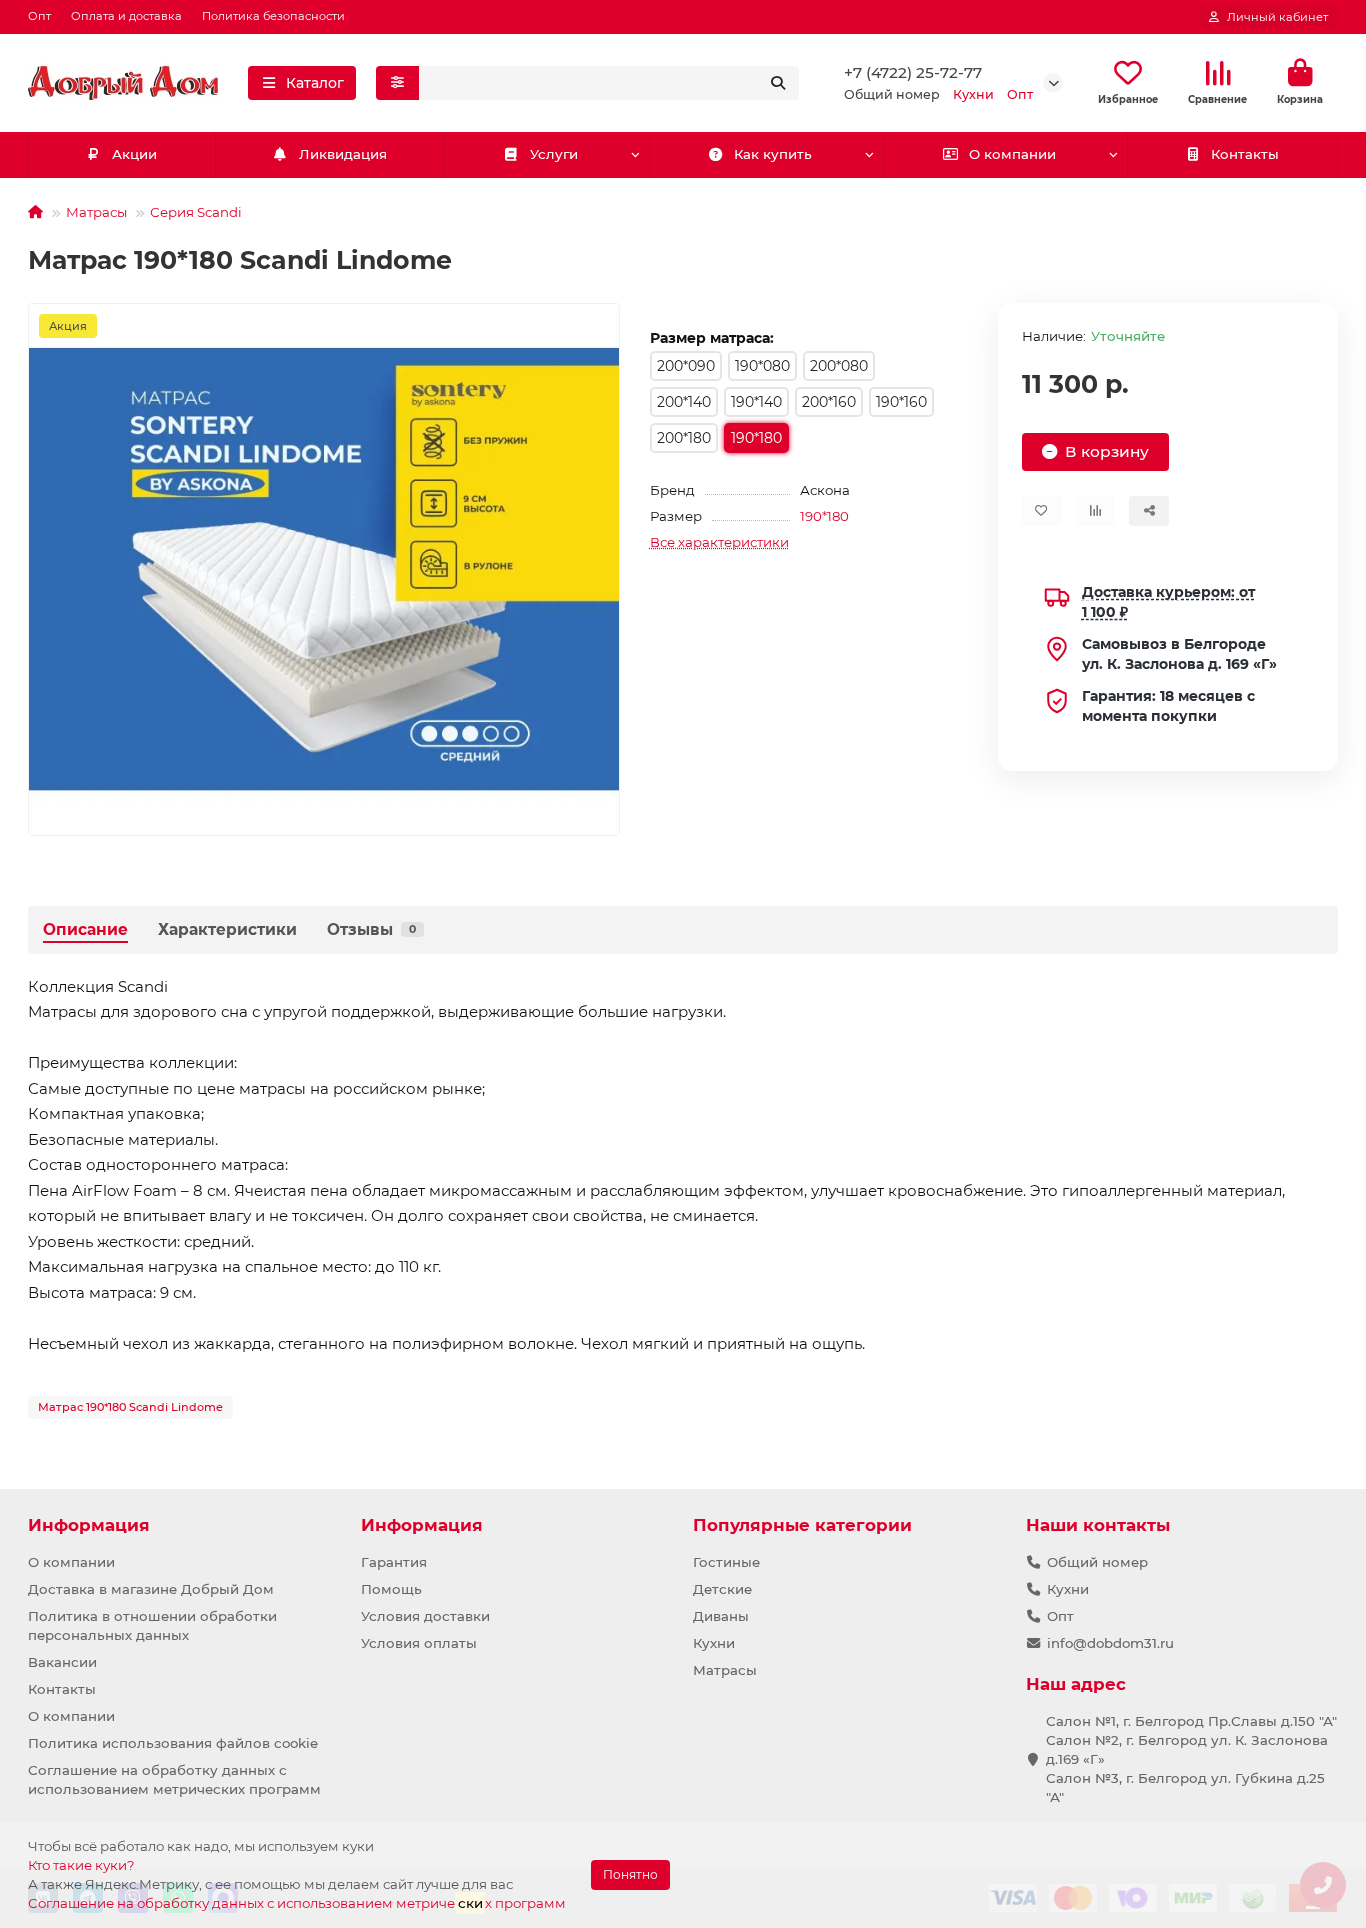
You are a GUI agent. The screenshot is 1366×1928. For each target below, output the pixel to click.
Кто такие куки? (81, 1865)
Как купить (773, 154)
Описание (85, 929)
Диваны (721, 1616)
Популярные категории (802, 1525)
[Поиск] (778, 83)
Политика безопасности (273, 16)
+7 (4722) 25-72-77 (913, 72)
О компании (1012, 154)
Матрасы (96, 212)
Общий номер (1097, 1562)
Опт (39, 16)
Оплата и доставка (126, 16)
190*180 (824, 516)
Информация (89, 1525)
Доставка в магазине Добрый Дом (151, 1589)
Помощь (391, 1589)
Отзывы (371, 929)
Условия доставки (425, 1616)
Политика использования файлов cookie (173, 1743)
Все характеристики (719, 542)
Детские (722, 1589)
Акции (134, 154)
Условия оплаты (419, 1643)
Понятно (630, 1874)
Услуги (554, 154)
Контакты (1245, 154)
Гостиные (726, 1562)
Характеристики (227, 929)
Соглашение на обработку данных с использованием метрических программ (174, 1779)
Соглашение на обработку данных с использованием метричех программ (297, 1903)
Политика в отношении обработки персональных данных (152, 1625)
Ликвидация (343, 154)
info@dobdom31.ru (1110, 1643)
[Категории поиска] (397, 83)
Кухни (714, 1643)
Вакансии (62, 1662)
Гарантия (394, 1562)
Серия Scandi (196, 212)
